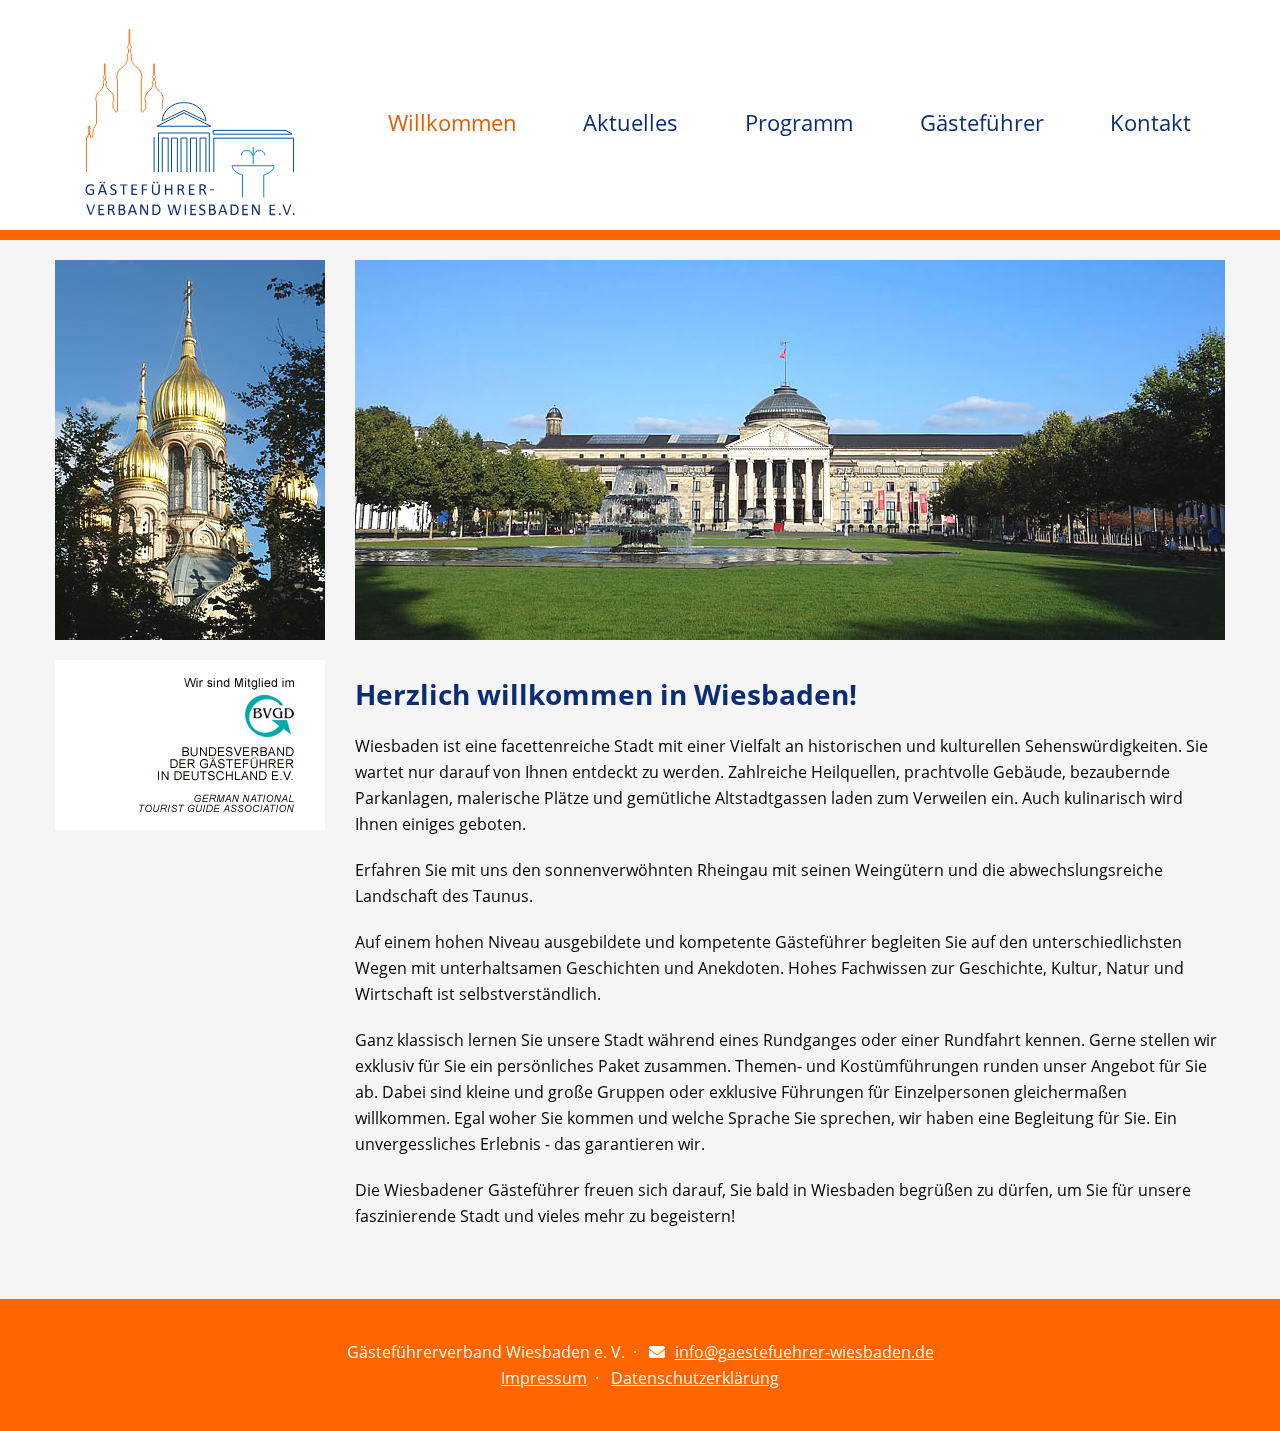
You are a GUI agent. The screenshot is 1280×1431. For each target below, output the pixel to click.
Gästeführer (982, 122)
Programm (799, 122)
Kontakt (1150, 122)
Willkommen (452, 122)
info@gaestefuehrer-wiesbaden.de (804, 1352)
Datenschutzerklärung (695, 1378)
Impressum (544, 1378)
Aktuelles (630, 122)
